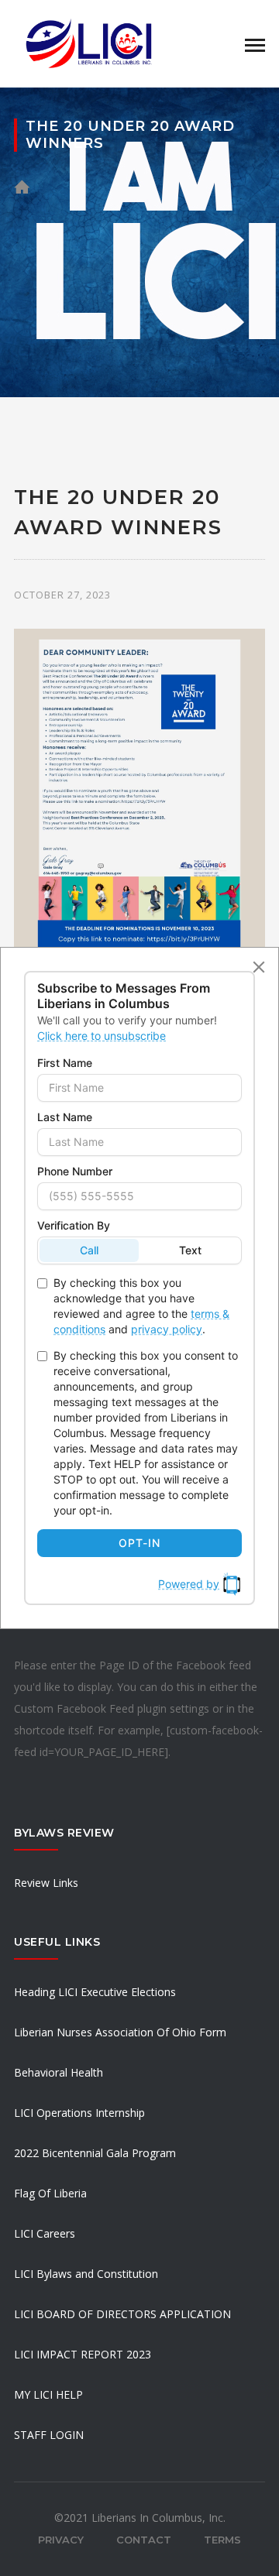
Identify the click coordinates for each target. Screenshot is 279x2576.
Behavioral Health (59, 2072)
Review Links (46, 1883)
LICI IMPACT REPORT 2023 (83, 2354)
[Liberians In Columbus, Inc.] (91, 42)
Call (89, 1250)
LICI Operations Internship (79, 2113)
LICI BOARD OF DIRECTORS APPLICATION (122, 2314)
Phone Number (75, 1171)
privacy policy (167, 1329)
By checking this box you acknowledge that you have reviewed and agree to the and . (141, 1306)
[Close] (259, 967)
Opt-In (139, 1543)
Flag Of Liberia (50, 2193)
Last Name (65, 1117)
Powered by (189, 1584)
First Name (65, 1063)
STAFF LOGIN (49, 2435)
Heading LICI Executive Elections (95, 1992)
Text (190, 1250)
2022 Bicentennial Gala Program (95, 2153)
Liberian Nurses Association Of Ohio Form (120, 2032)
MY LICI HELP (48, 2394)
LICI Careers (45, 2233)
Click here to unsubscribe (102, 1036)
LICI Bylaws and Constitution (86, 2274)
